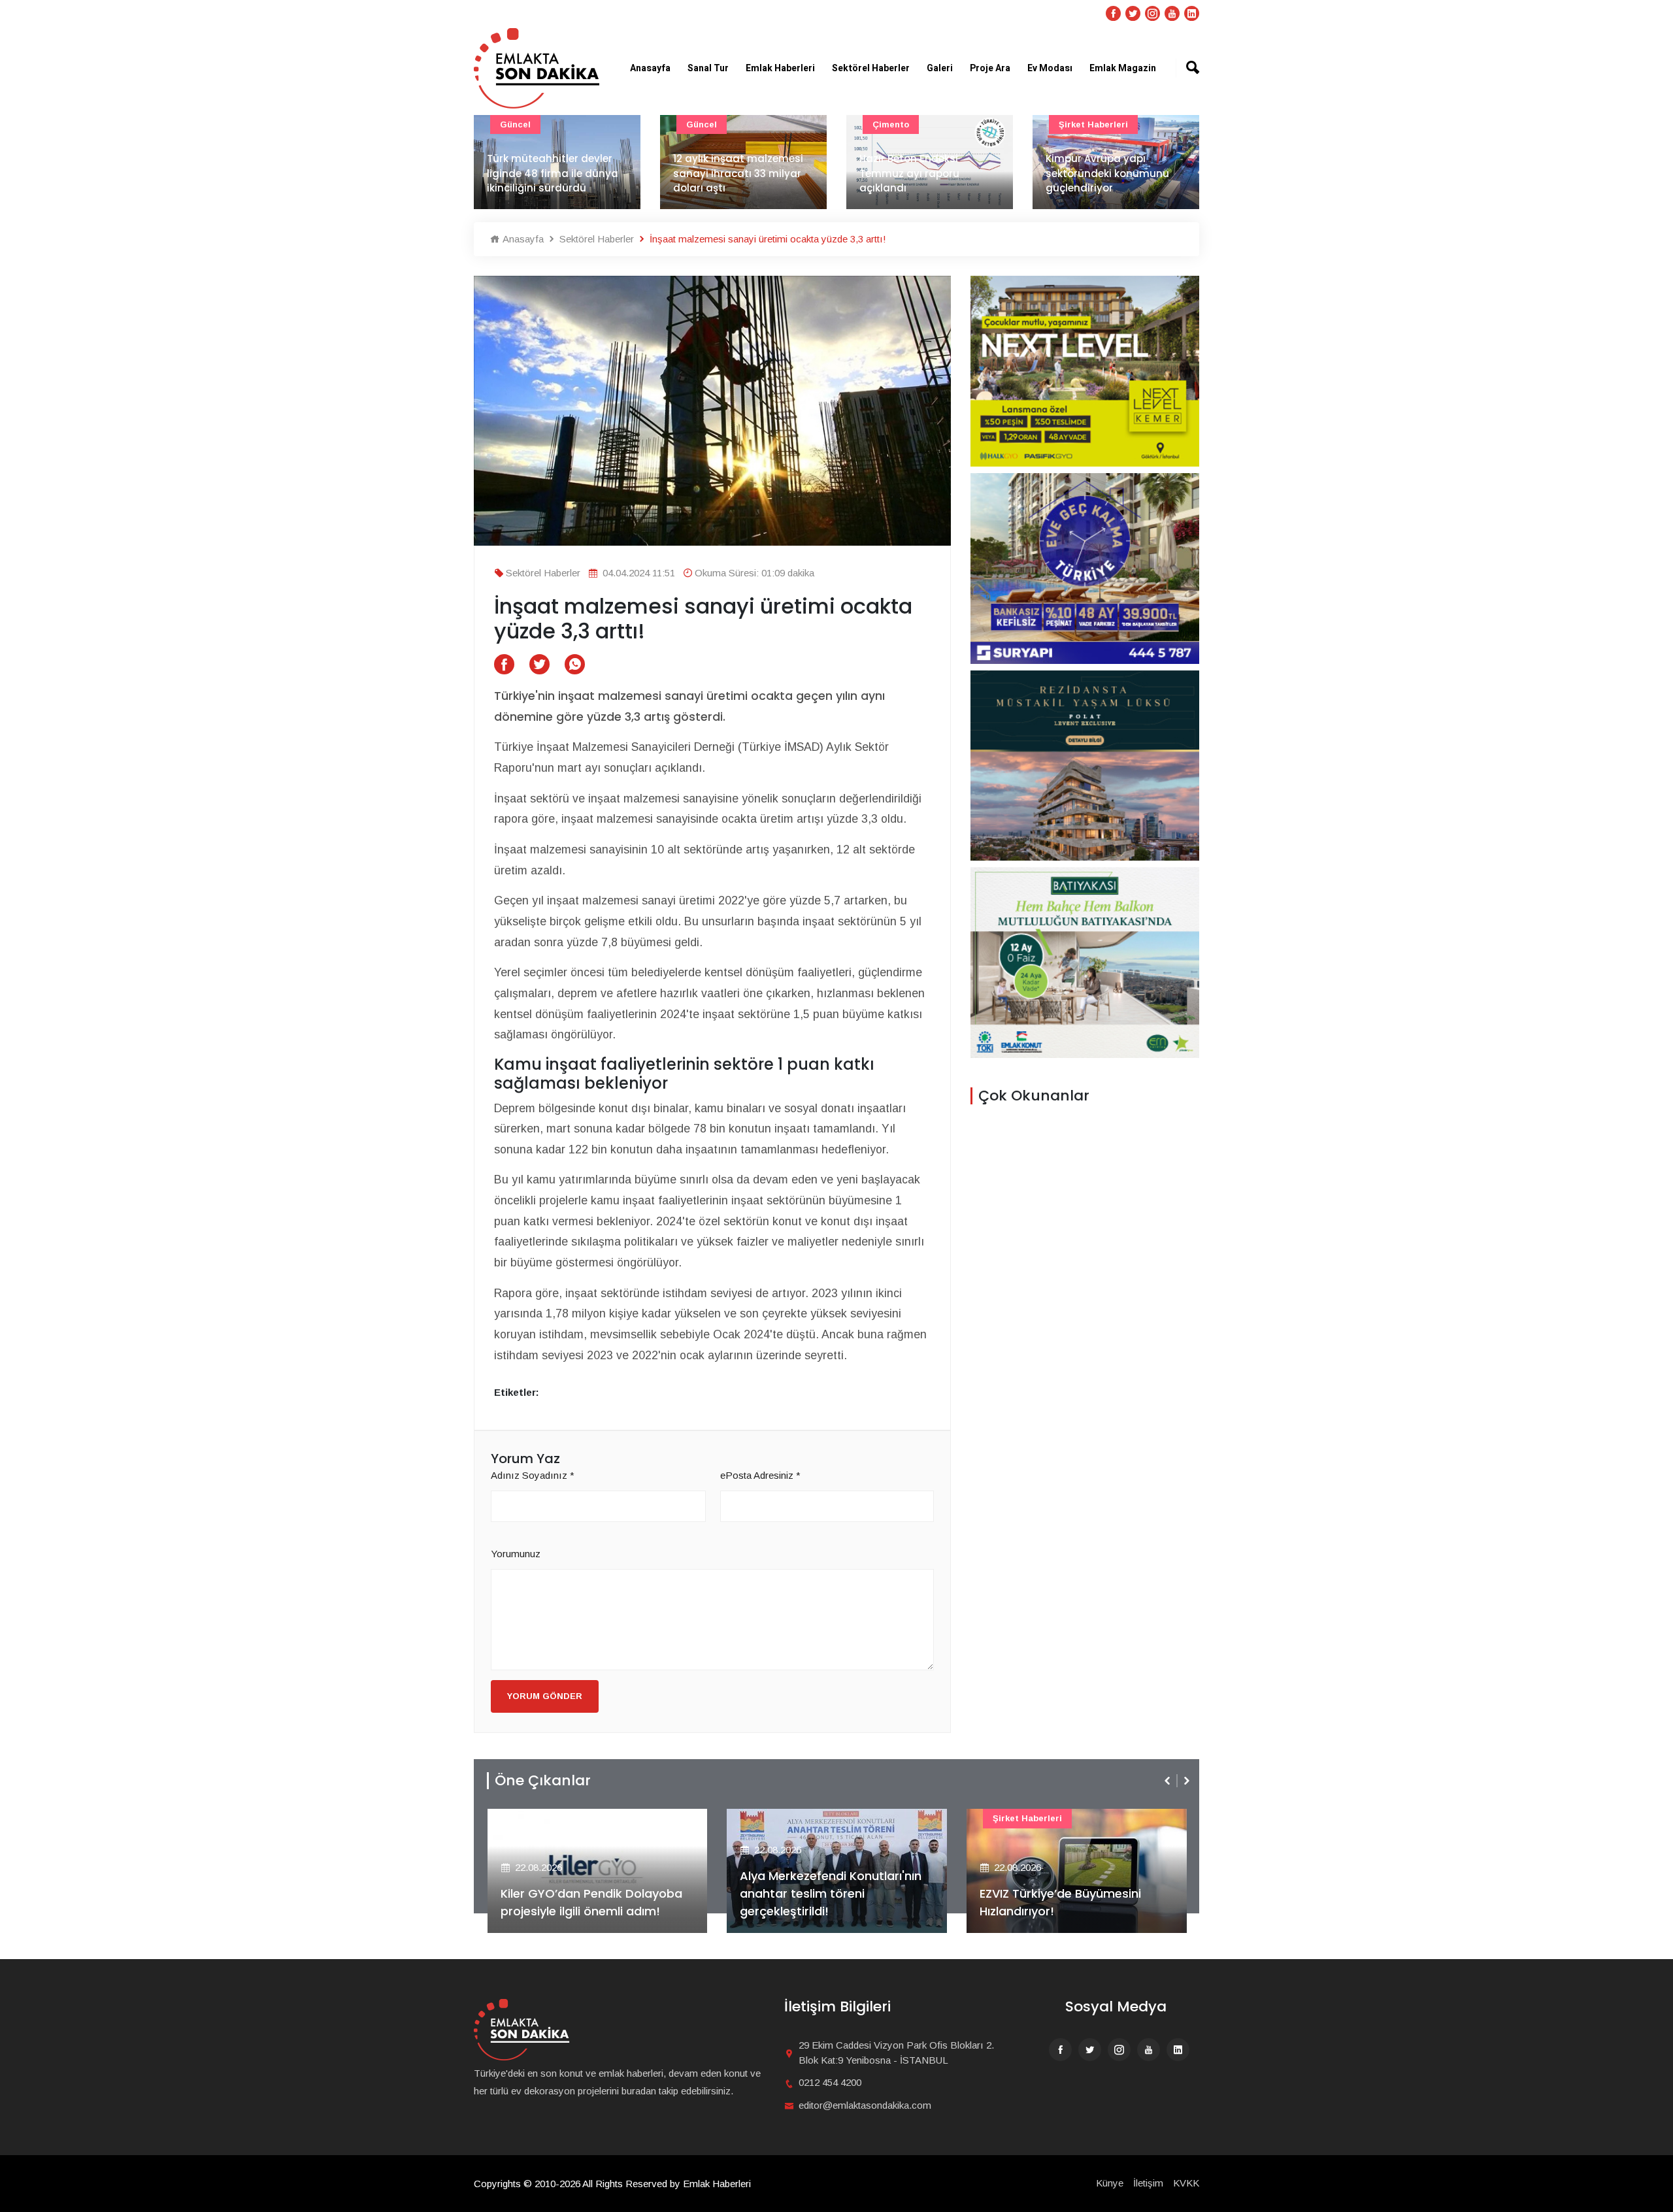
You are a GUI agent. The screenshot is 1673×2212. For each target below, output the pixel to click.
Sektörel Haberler (871, 68)
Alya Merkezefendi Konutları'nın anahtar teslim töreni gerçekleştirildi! (591, 1893)
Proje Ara (990, 68)
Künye (1110, 2183)
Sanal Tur (708, 68)
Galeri (940, 68)
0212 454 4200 (830, 2082)
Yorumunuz (516, 1554)
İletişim (1148, 2183)
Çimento (891, 124)
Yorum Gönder (545, 1696)
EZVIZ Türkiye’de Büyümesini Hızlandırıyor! (820, 1902)
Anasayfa (650, 68)
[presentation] (1168, 1781)
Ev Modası (1050, 68)
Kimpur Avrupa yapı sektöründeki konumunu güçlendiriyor (1107, 173)
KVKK (1186, 2183)
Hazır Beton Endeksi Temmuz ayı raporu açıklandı (909, 173)
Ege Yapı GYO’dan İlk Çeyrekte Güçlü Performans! (1068, 1902)
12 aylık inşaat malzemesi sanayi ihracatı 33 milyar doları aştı (738, 173)
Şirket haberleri (1093, 124)
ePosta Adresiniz (760, 1475)
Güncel (515, 124)
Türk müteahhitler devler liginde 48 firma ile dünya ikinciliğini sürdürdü (553, 173)
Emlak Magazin (1123, 68)
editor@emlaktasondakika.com (865, 2105)
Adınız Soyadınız (533, 1475)
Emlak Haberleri (780, 68)
